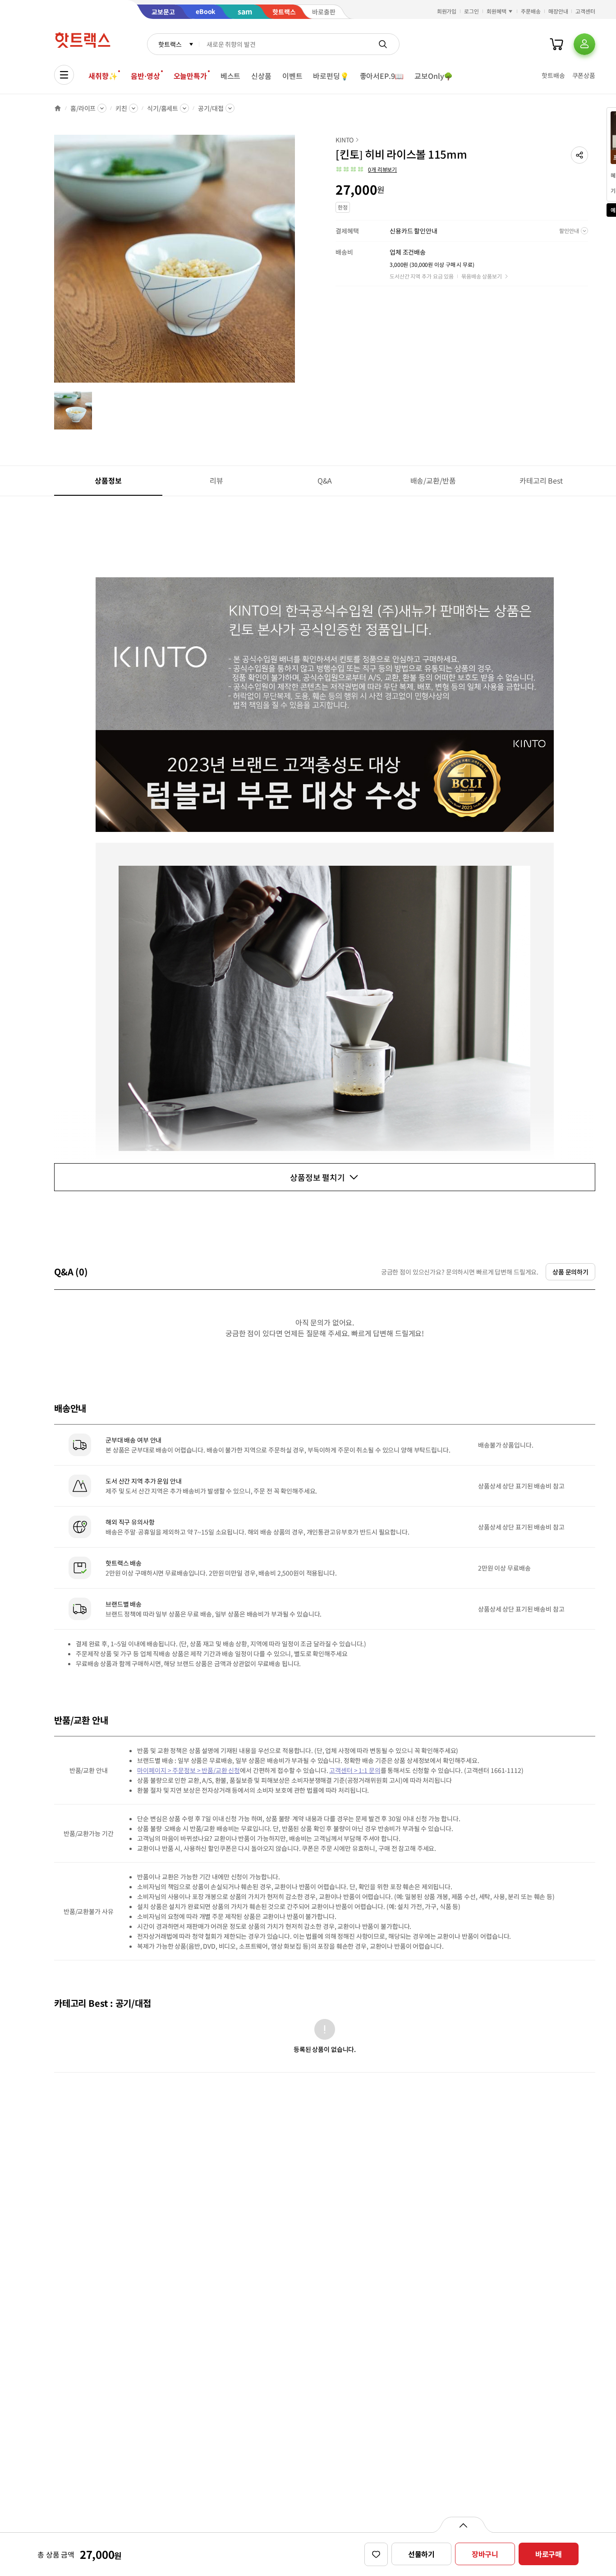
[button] (579, 155)
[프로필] (584, 44)
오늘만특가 (190, 76)
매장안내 (558, 11)
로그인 (471, 11)
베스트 (231, 76)
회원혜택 (496, 11)
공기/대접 (211, 108)
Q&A (325, 480)
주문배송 (531, 11)
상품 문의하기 (570, 1272)
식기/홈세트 (163, 108)
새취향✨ (103, 76)
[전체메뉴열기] (64, 75)
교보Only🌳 (434, 76)
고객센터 (585, 11)
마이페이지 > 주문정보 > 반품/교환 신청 (188, 1770)
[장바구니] (556, 44)
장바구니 (485, 2554)
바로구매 (549, 2554)
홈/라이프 (83, 108)
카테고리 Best (541, 480)
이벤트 (292, 76)
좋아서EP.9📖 (382, 76)
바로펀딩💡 (331, 76)
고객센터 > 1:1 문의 (355, 1770)
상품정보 (108, 480)
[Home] (58, 108)
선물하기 (421, 2554)
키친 (121, 108)
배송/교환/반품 (433, 480)
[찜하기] (376, 2554)
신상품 (261, 76)
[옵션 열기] (463, 2525)
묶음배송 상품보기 (482, 276)
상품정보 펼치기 (317, 1177)
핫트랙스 (170, 44)
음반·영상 (145, 76)
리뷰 (216, 480)
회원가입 (447, 11)
